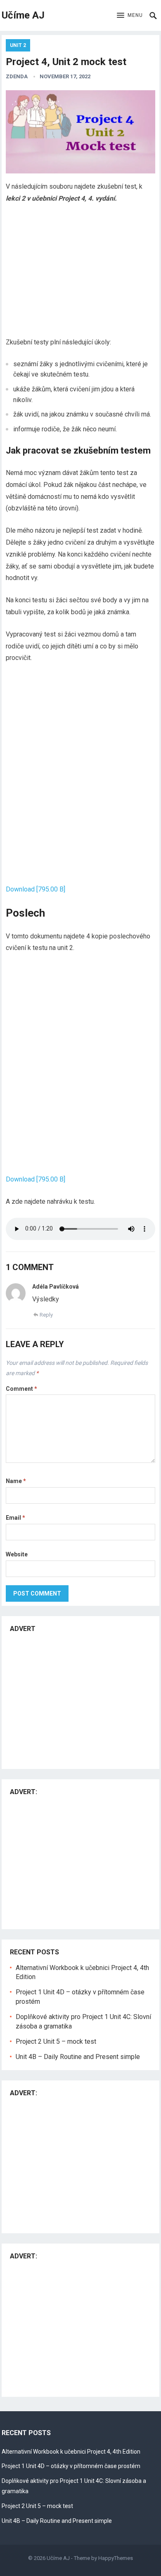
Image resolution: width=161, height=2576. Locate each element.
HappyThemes (116, 2558)
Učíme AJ (23, 15)
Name (16, 1481)
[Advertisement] (80, 272)
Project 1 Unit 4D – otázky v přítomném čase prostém (71, 2466)
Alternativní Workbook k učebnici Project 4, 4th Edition (71, 2452)
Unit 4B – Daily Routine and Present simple (78, 2057)
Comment (21, 1389)
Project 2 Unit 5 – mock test (56, 2041)
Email (15, 1518)
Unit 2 (18, 45)
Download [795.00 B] (36, 889)
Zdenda (17, 76)
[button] (130, 16)
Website (17, 1554)
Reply (46, 1315)
